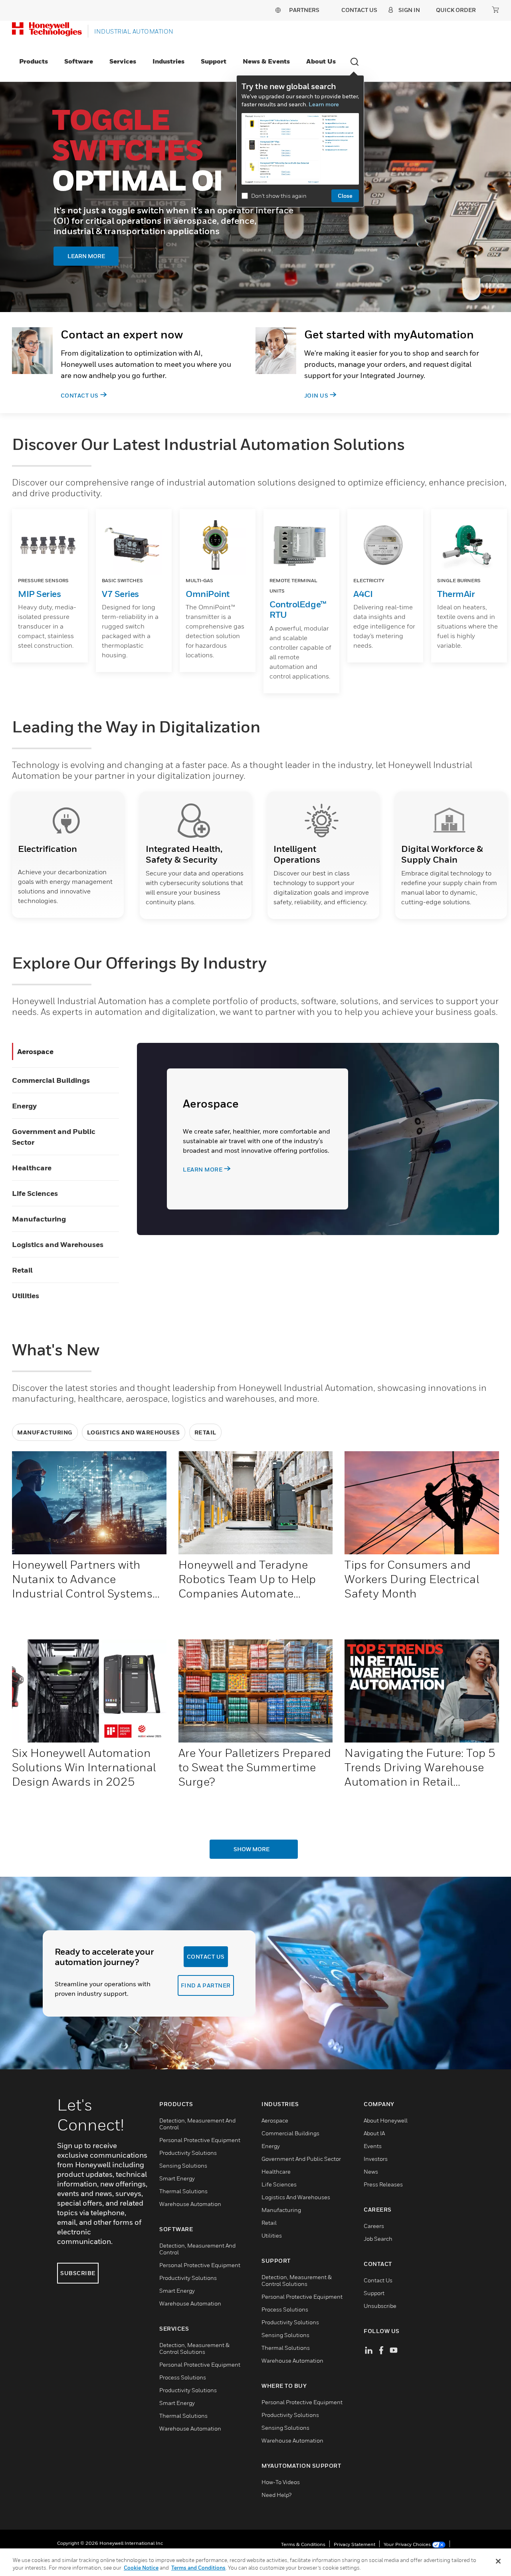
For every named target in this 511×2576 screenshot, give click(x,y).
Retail (22, 1270)
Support (214, 61)
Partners (304, 10)
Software (79, 61)
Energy (24, 1106)
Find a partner (206, 1985)
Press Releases (383, 2184)
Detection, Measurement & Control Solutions (194, 2348)
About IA (374, 2133)
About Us (321, 61)
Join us (316, 395)
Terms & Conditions (303, 2544)
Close (345, 196)
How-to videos (281, 2482)
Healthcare (32, 1168)
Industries (168, 61)
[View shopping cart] (495, 10)
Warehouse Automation (190, 2204)
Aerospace (35, 1051)
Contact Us (80, 395)
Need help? (276, 2495)
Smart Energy (177, 2178)
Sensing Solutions (183, 2165)
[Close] (498, 2561)
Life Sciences (35, 1193)
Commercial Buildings (51, 1080)
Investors (376, 2159)
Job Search (378, 2239)
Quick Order (456, 10)
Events (373, 2146)
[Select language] (278, 10)
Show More (252, 1849)
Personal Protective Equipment (200, 2140)
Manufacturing (39, 1219)
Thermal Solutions (183, 2191)
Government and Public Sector (301, 2159)
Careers (374, 2226)
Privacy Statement (355, 2544)
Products (34, 61)
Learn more (324, 104)
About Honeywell (386, 2120)
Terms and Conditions (198, 2568)
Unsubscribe (380, 2306)
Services (123, 61)
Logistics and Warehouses (58, 1244)
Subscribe (78, 2273)
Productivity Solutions (188, 2153)
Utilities (26, 1296)
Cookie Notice (141, 2568)
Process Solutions (183, 2377)
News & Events (266, 61)
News (371, 2171)
